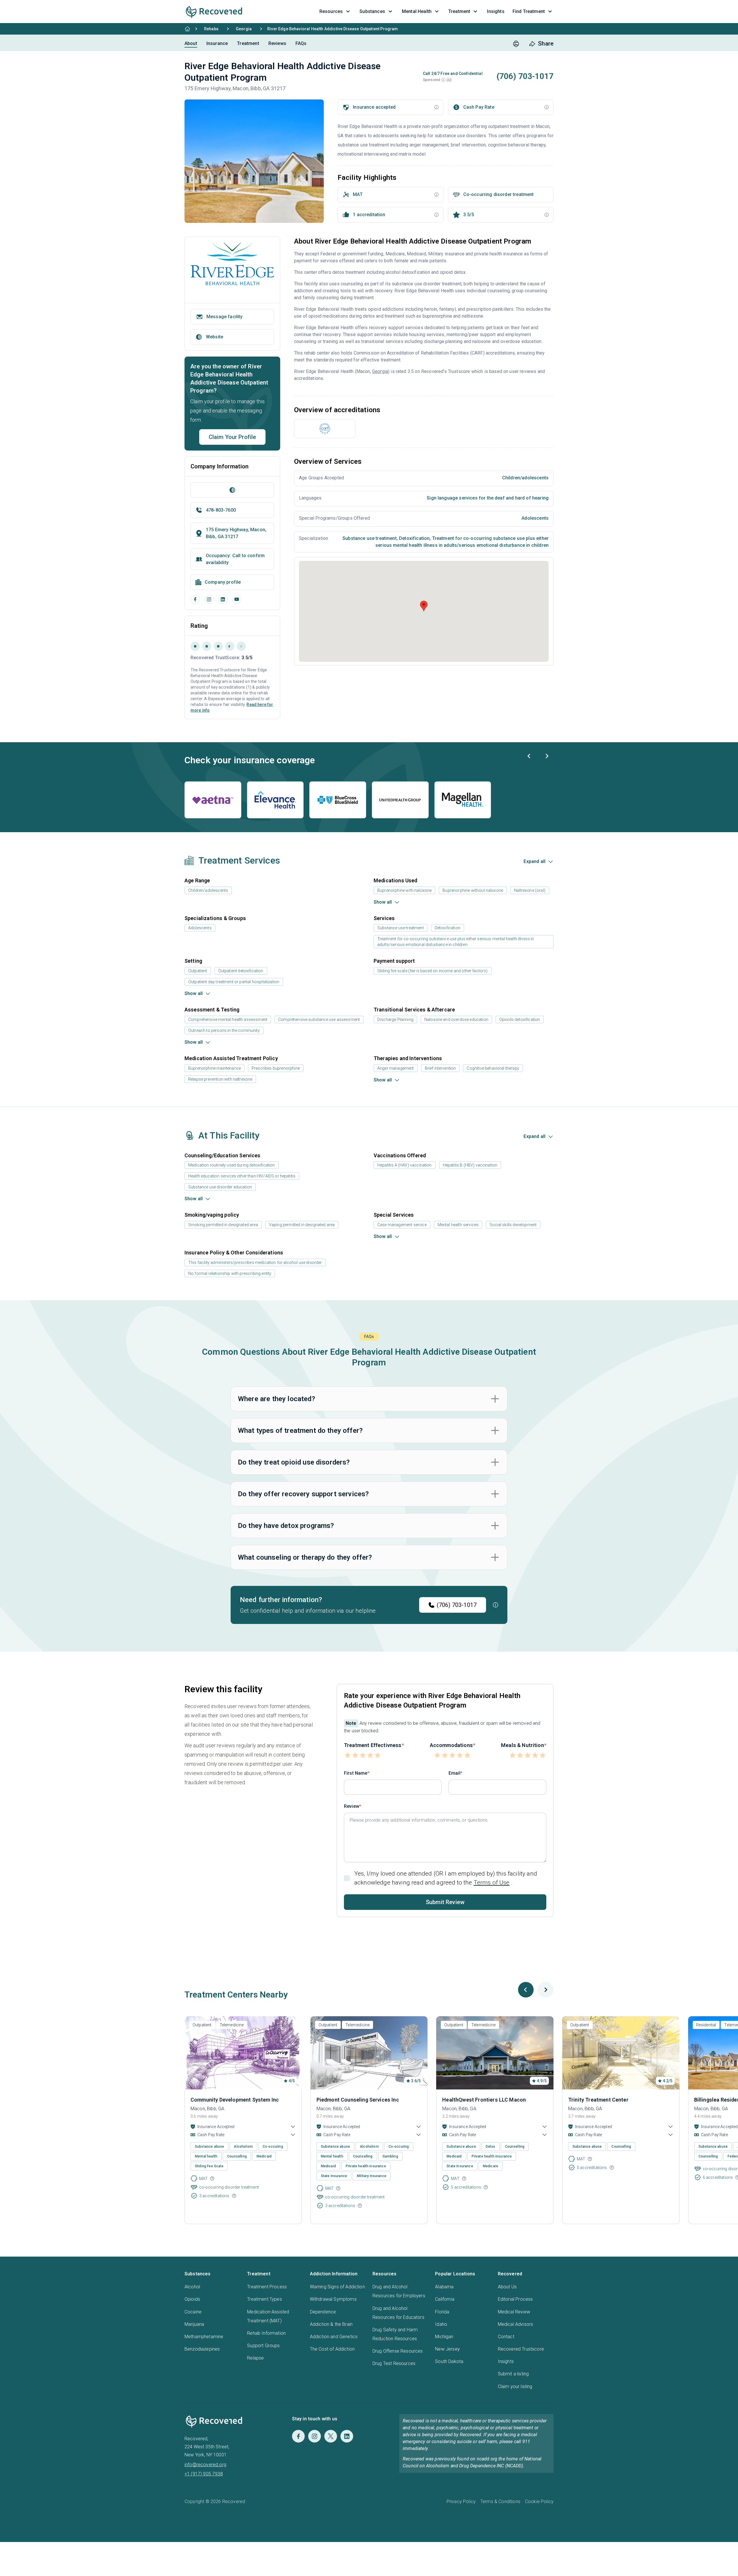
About (191, 43)
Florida (442, 2312)
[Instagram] (209, 599)
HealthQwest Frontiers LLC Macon (484, 2100)
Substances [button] (372, 11)
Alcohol (192, 2287)
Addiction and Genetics (334, 2337)
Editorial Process (515, 2299)
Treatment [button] (459, 11)
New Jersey (447, 2349)
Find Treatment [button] (529, 11)
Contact (506, 2337)
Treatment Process (267, 2287)
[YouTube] (237, 599)
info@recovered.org (205, 2465)
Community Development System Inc (235, 2100)
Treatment (248, 43)
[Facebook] (195, 599)
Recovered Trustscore (521, 2349)
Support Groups (263, 2346)
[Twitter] (331, 2436)
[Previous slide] (529, 756)
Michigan (444, 2337)
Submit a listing (513, 2374)
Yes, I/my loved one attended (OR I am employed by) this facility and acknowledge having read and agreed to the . (446, 1878)
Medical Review (514, 2312)
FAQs (301, 43)
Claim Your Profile (232, 437)
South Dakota (449, 2361)
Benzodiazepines (202, 2349)
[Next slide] (547, 756)
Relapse (255, 2358)
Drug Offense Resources (398, 2351)
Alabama (444, 2287)
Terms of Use (492, 1882)
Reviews (277, 43)
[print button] (516, 44)
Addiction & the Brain (331, 2324)
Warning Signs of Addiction (337, 2287)
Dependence (323, 2312)
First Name (356, 1773)
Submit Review (445, 1902)
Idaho (441, 2324)
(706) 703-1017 (457, 1605)
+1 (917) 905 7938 (204, 2474)
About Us (507, 2287)
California (445, 2299)
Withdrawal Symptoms (333, 2299)
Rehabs (211, 29)
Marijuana (194, 2324)
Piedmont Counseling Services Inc (358, 2100)
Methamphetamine (204, 2337)
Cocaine (193, 2312)
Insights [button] (496, 11)
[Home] (187, 29)
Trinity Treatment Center (598, 2100)
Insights (506, 2361)
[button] (443, 80)
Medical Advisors (516, 2324)
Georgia (244, 29)
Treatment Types (264, 2299)
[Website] (232, 490)
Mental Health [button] (417, 11)
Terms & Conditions (500, 2501)
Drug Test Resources (394, 2363)
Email (454, 1773)
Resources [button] (331, 11)
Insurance (217, 43)
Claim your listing (515, 2386)
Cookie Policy (539, 2501)
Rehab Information (266, 2333)
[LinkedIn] (223, 599)
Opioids (192, 2299)
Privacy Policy (461, 2501)
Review (352, 1806)
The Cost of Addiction (332, 2349)
